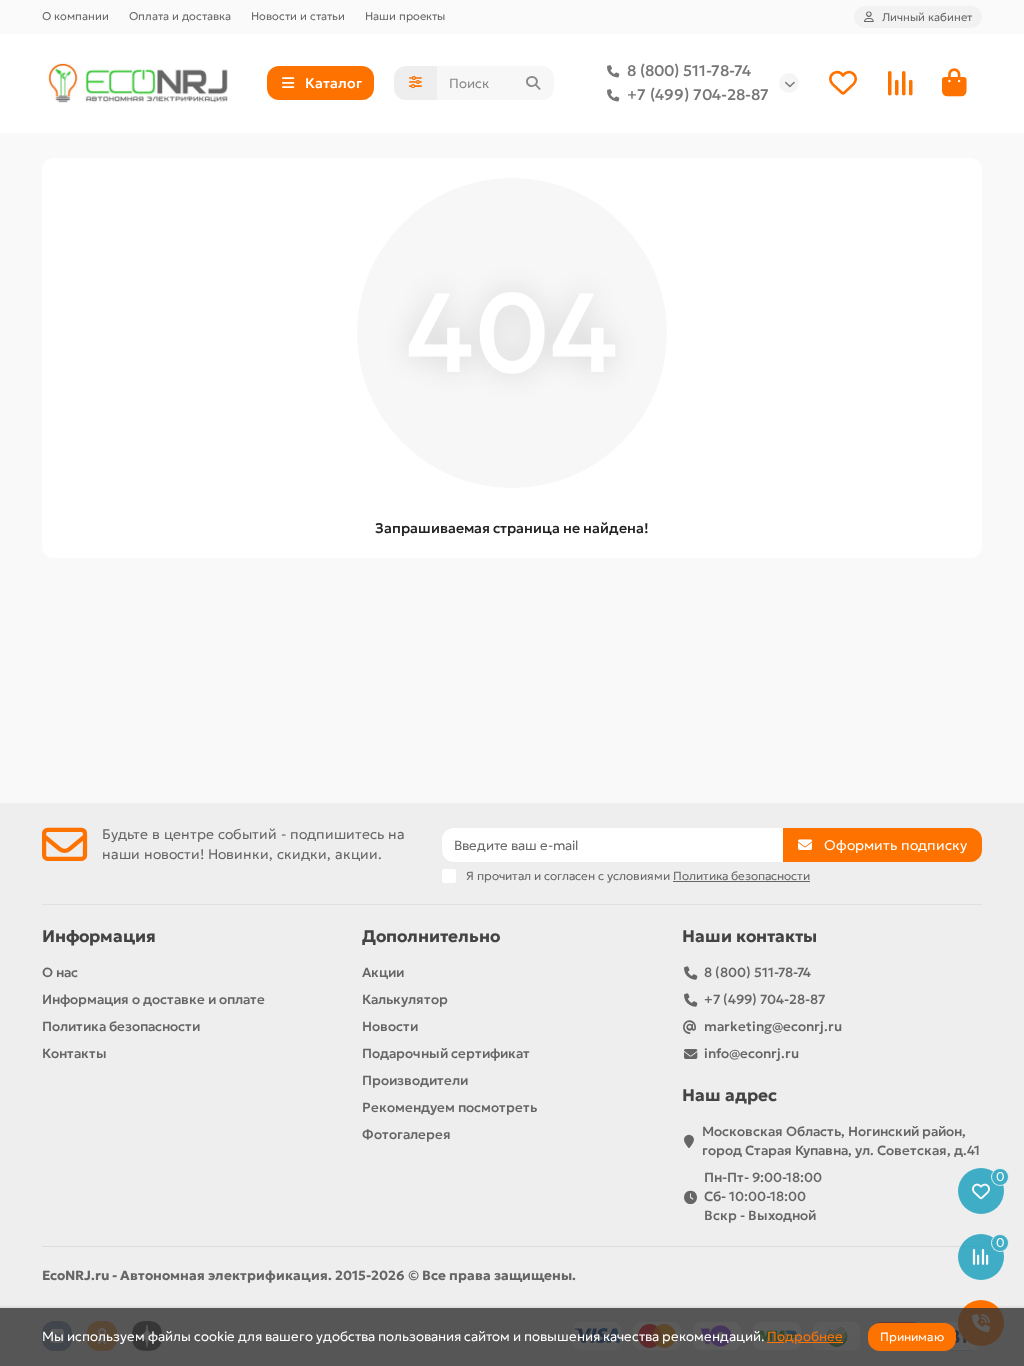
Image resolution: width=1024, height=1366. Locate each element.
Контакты (74, 1053)
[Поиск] (533, 83)
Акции (383, 972)
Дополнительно (431, 936)
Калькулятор (405, 999)
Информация (99, 936)
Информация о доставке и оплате (153, 999)
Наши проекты (405, 16)
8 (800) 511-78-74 (689, 70)
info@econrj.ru (751, 1053)
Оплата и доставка (180, 16)
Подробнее (805, 1336)
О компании (75, 16)
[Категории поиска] (415, 83)
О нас (60, 972)
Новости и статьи (298, 16)
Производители (415, 1080)
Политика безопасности (121, 1026)
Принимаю (912, 1336)
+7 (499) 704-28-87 (698, 94)
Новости (390, 1026)
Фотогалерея (406, 1134)
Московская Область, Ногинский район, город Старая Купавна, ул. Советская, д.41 (841, 1141)
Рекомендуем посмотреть (449, 1107)
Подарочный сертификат (446, 1053)
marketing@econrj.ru (773, 1026)
